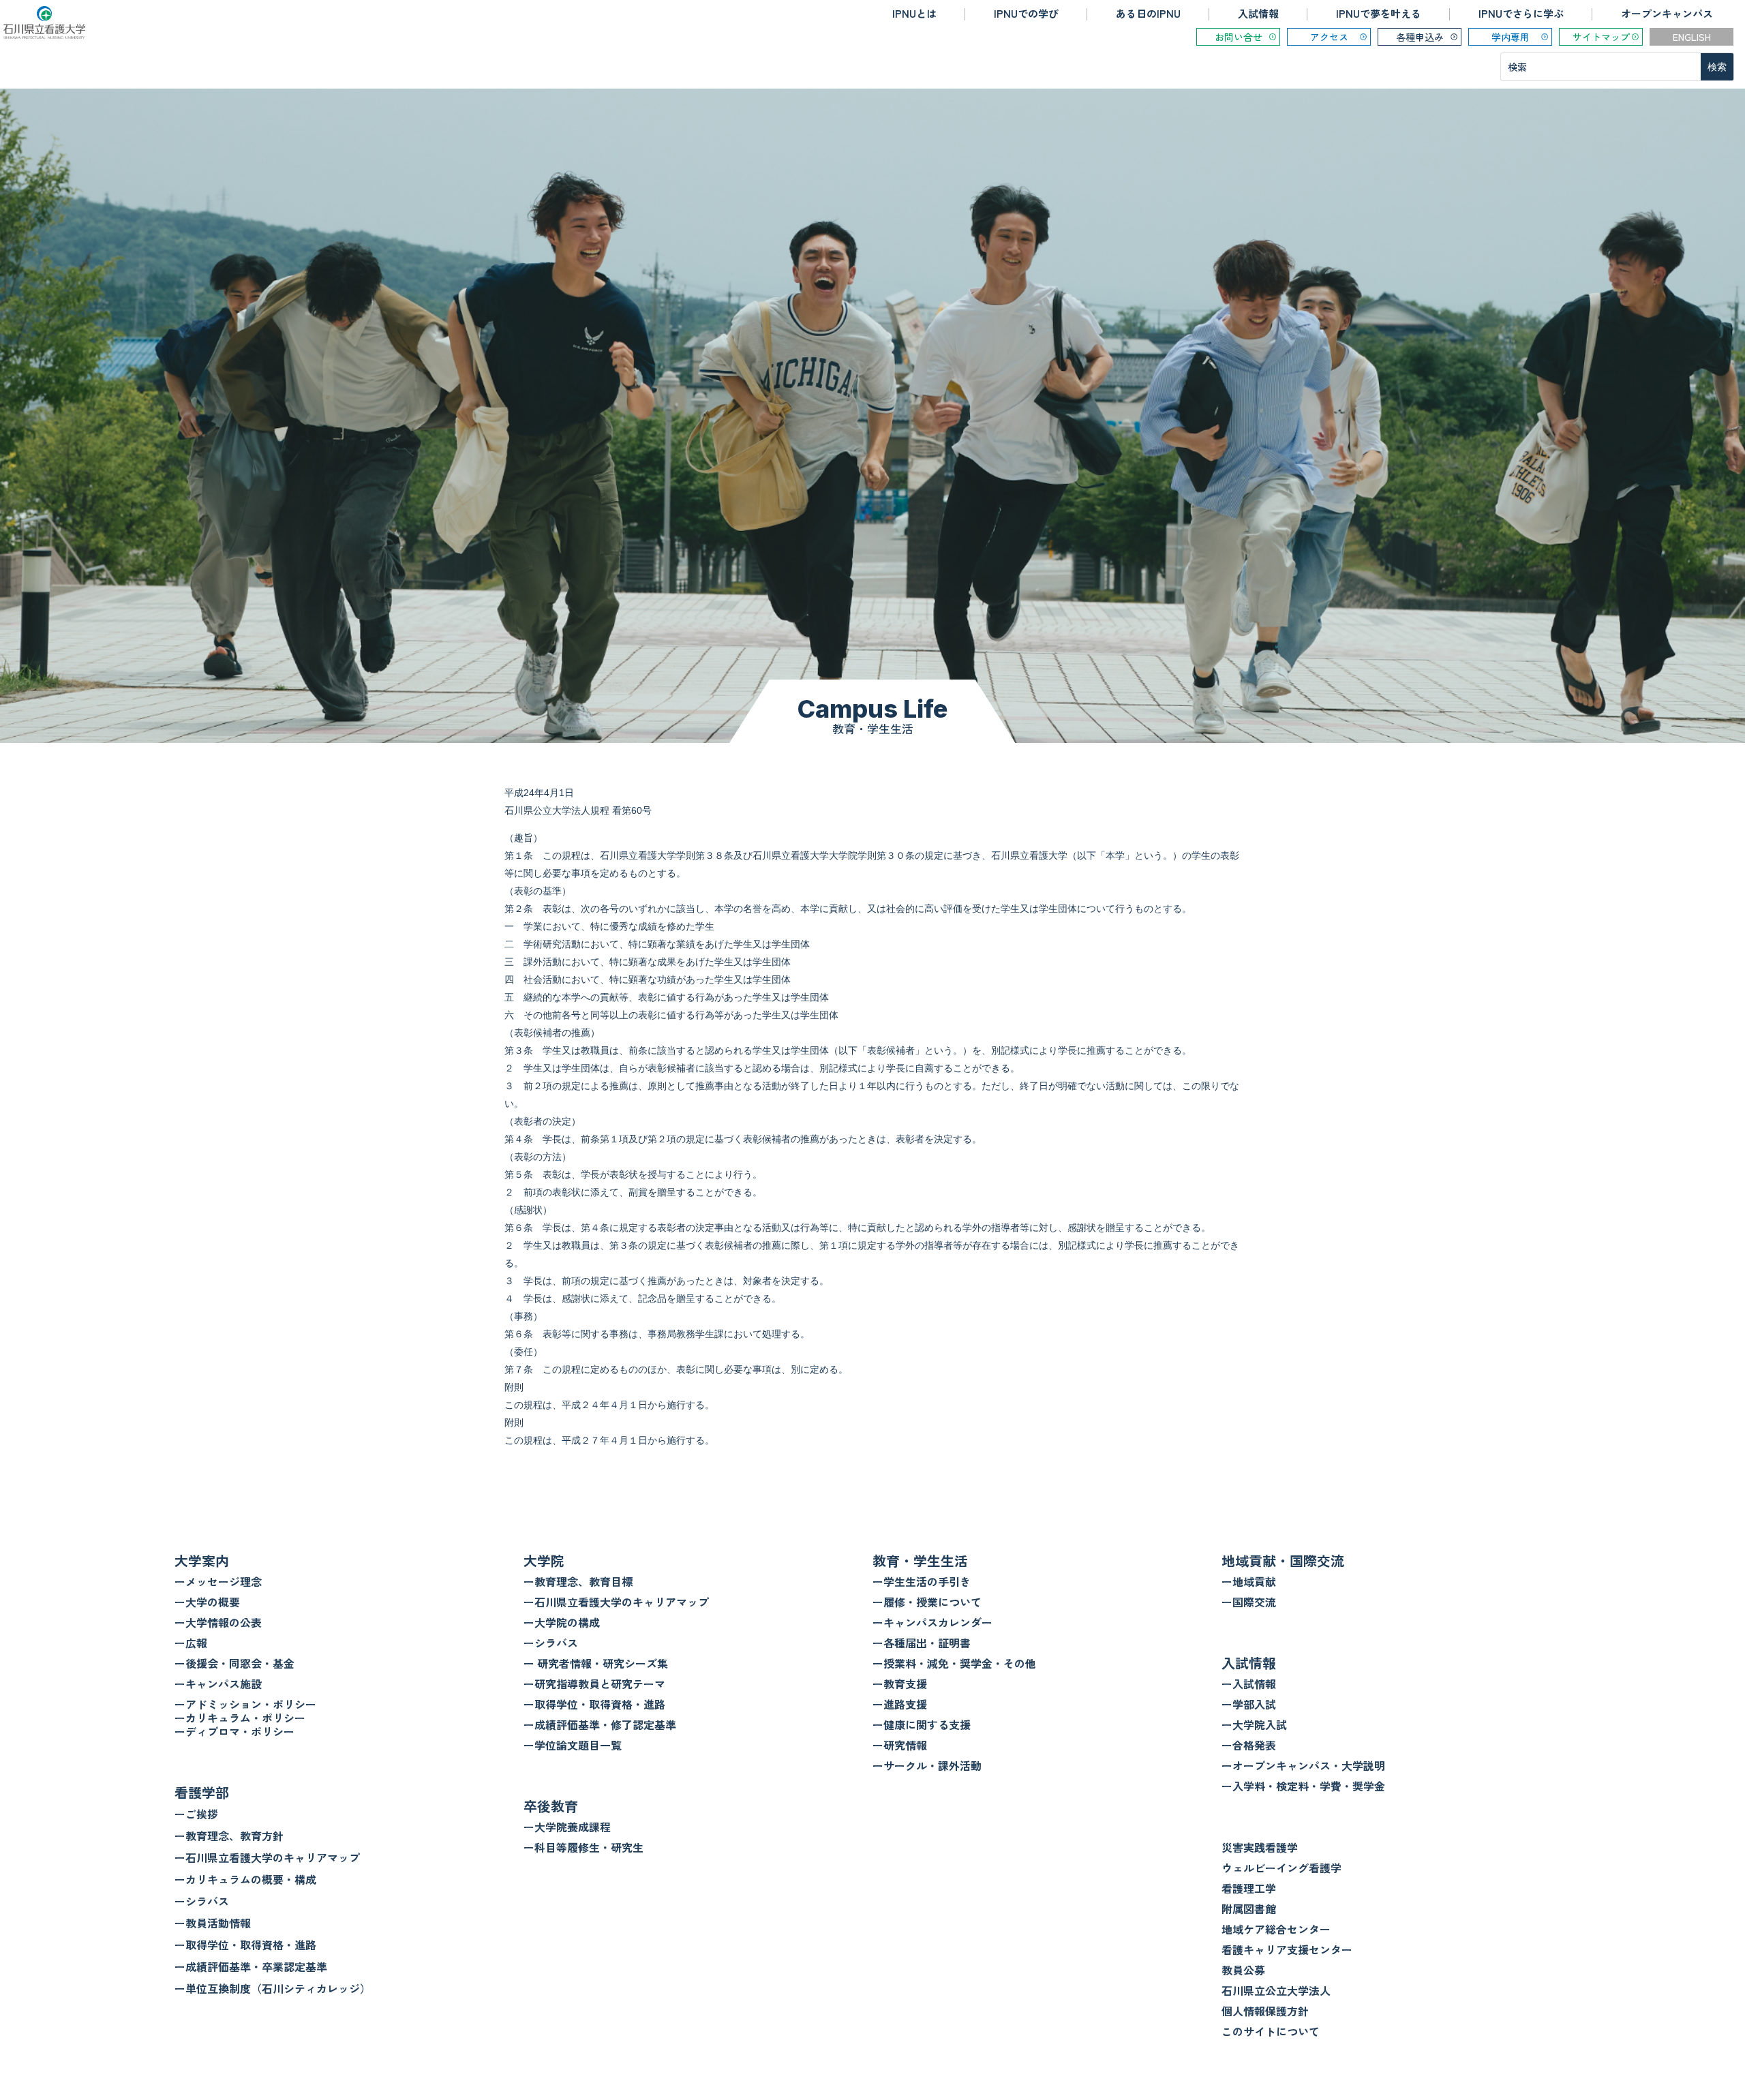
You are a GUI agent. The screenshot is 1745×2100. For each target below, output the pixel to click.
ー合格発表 (1249, 1745)
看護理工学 (1249, 1888)
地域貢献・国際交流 (1283, 1561)
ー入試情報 (1249, 1684)
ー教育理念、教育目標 (578, 1581)
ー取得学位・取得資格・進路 (245, 1945)
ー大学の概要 (207, 1602)
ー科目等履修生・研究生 (583, 1847)
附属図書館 (1249, 1908)
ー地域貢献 (1249, 1581)
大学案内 (202, 1561)
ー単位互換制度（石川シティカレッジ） (273, 1988)
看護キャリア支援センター (1287, 1949)
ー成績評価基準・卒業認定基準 (251, 1966)
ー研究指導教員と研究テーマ (594, 1684)
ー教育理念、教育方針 (229, 1836)
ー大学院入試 (1254, 1724)
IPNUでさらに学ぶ (1521, 13)
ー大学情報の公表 (218, 1622)
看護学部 (202, 1792)
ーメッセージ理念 (218, 1581)
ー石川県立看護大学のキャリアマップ (267, 1857)
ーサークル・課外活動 (927, 1765)
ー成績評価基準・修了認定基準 (600, 1724)
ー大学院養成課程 (567, 1827)
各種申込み (1420, 37)
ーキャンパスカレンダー (932, 1622)
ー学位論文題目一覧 (573, 1745)
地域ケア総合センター (1276, 1929)
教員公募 (1243, 1970)
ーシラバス (202, 1901)
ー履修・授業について (927, 1602)
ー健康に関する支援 (922, 1724)
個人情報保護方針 (1265, 2011)
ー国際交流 (1249, 1602)
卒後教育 (551, 1806)
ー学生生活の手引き (922, 1581)
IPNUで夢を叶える (1379, 13)
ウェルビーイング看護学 (1281, 1868)
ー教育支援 (900, 1684)
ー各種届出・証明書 (922, 1643)
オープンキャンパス (1667, 13)
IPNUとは (914, 13)
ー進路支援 (900, 1704)
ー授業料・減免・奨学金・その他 (954, 1663)
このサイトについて (1271, 2031)
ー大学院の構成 (562, 1622)
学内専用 (1511, 37)
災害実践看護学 (1260, 1847)
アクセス (1329, 37)
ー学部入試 (1249, 1704)
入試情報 (1258, 13)
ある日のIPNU (1148, 13)
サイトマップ (1601, 37)
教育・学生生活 (920, 1561)
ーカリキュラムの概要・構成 (245, 1879)
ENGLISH (1692, 37)
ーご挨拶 (196, 1814)
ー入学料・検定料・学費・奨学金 (1303, 1786)
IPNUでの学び (1026, 13)
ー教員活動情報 (213, 1923)
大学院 (544, 1561)
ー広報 (191, 1643)
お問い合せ (1239, 37)
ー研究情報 (900, 1745)
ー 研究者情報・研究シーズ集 (596, 1663)
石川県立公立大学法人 (1276, 1990)
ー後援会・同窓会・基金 (234, 1663)
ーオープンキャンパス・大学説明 (1303, 1765)
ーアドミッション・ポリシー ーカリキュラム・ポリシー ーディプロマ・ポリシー (245, 1718)
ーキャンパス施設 (218, 1684)
